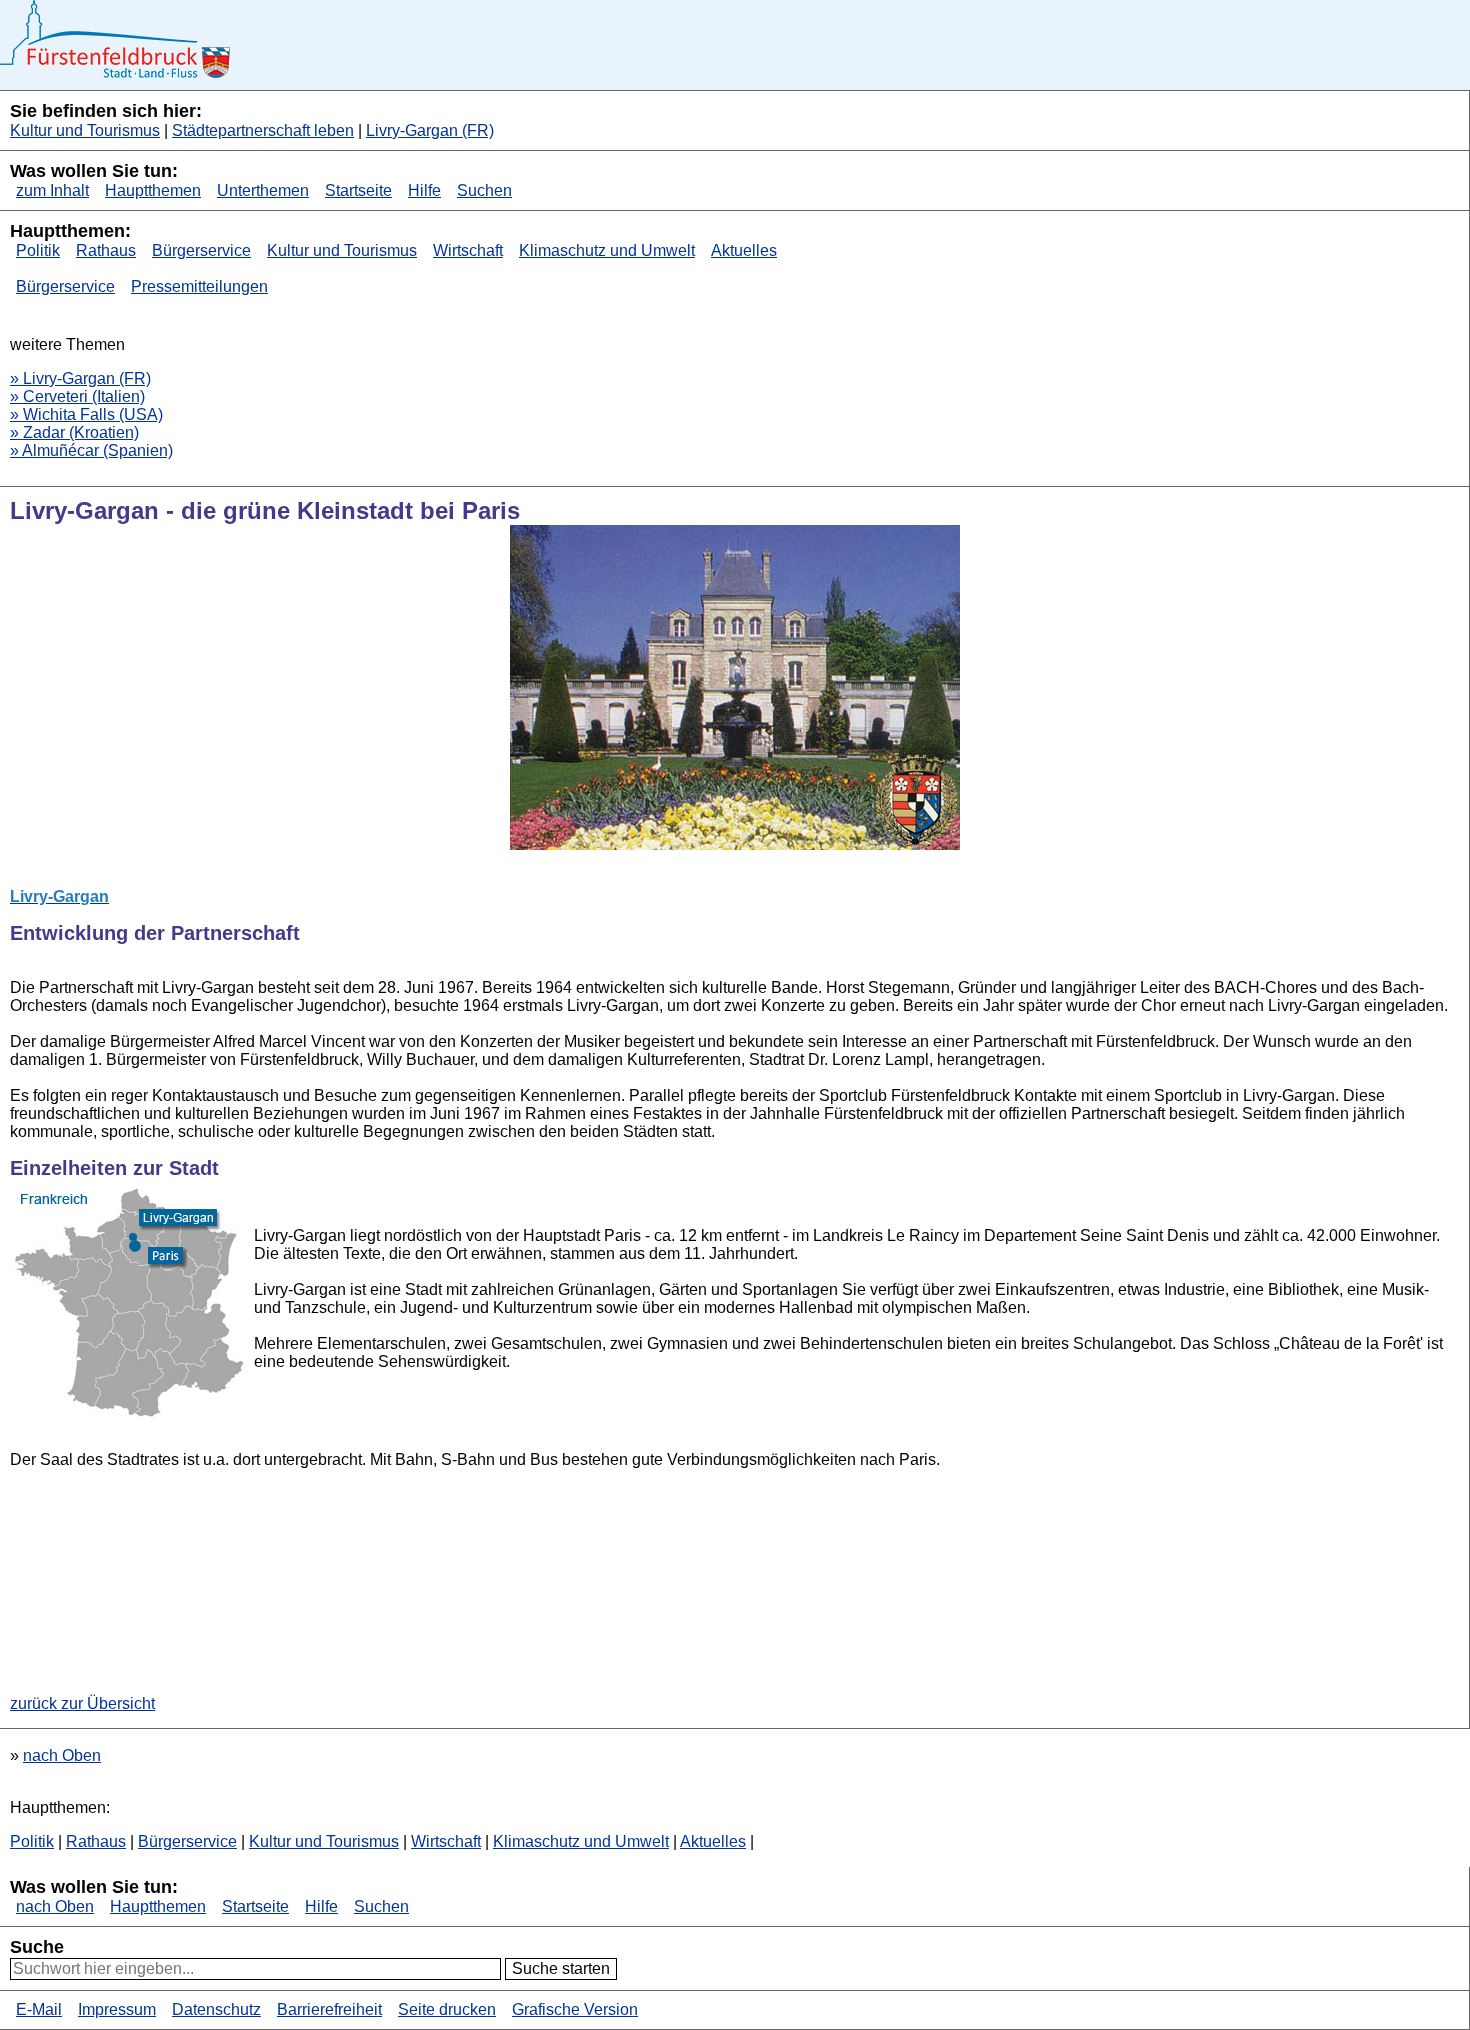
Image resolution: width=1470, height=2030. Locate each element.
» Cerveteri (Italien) (77, 396)
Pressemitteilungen (199, 286)
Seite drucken (447, 2009)
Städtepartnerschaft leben (263, 130)
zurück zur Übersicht (82, 1703)
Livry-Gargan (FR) (430, 130)
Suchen (484, 190)
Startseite (358, 190)
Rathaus (106, 250)
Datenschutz (216, 2009)
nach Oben (62, 1755)
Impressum (117, 2009)
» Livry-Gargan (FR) (80, 378)
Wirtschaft (468, 250)
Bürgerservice (201, 250)
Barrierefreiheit (329, 2009)
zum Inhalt (52, 190)
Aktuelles (744, 250)
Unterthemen (263, 190)
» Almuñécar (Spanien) (91, 450)
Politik (38, 250)
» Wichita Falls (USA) (86, 414)
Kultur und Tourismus (85, 130)
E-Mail (39, 2009)
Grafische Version (575, 2009)
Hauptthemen (153, 190)
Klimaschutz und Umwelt (607, 250)
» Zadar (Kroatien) (74, 432)
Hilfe (424, 190)
